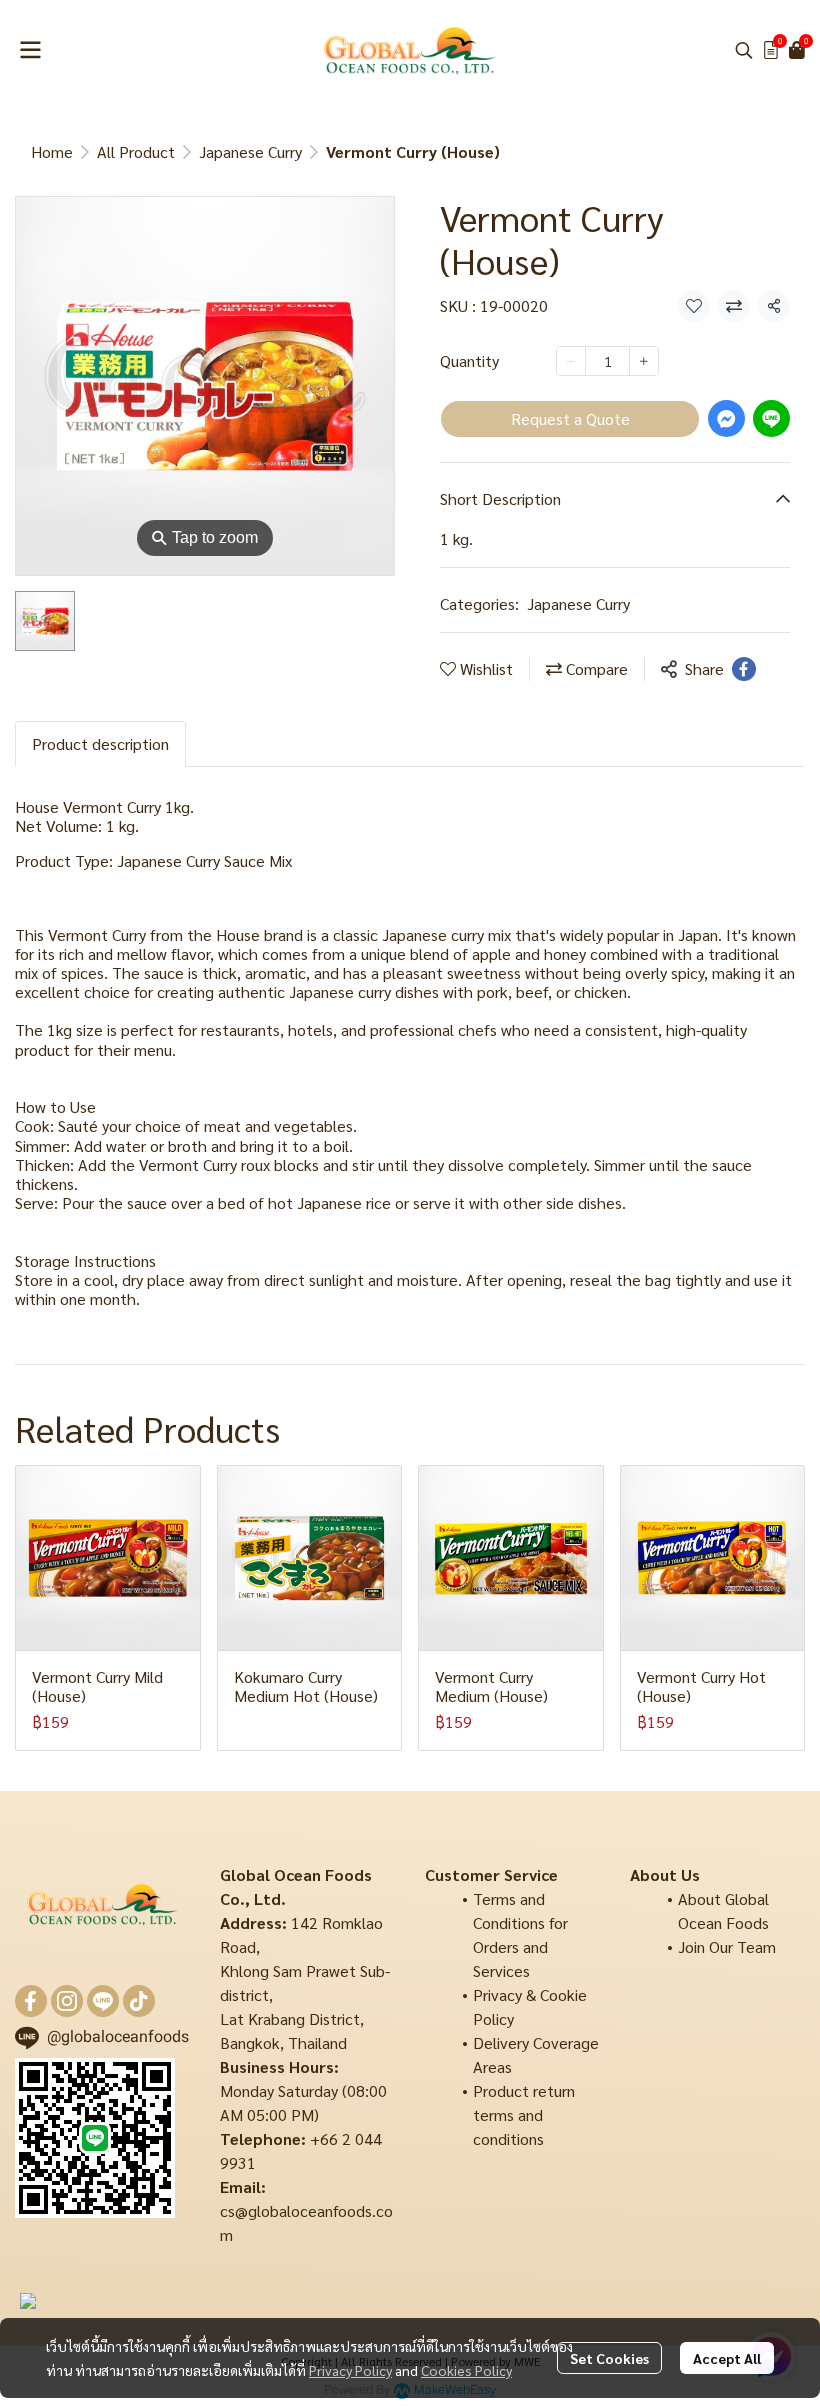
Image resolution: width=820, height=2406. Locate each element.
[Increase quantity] (644, 361)
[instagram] (67, 2001)
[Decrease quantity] (571, 361)
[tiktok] (139, 2001)
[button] (744, 50)
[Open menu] (30, 50)
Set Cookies (609, 2358)
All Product (136, 151)
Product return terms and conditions (524, 2114)
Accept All (727, 2358)
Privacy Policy (350, 2370)
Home (52, 151)
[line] (103, 2001)
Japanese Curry (250, 151)
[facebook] (31, 2001)
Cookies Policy (466, 2370)
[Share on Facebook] (744, 669)
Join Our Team (727, 1946)
